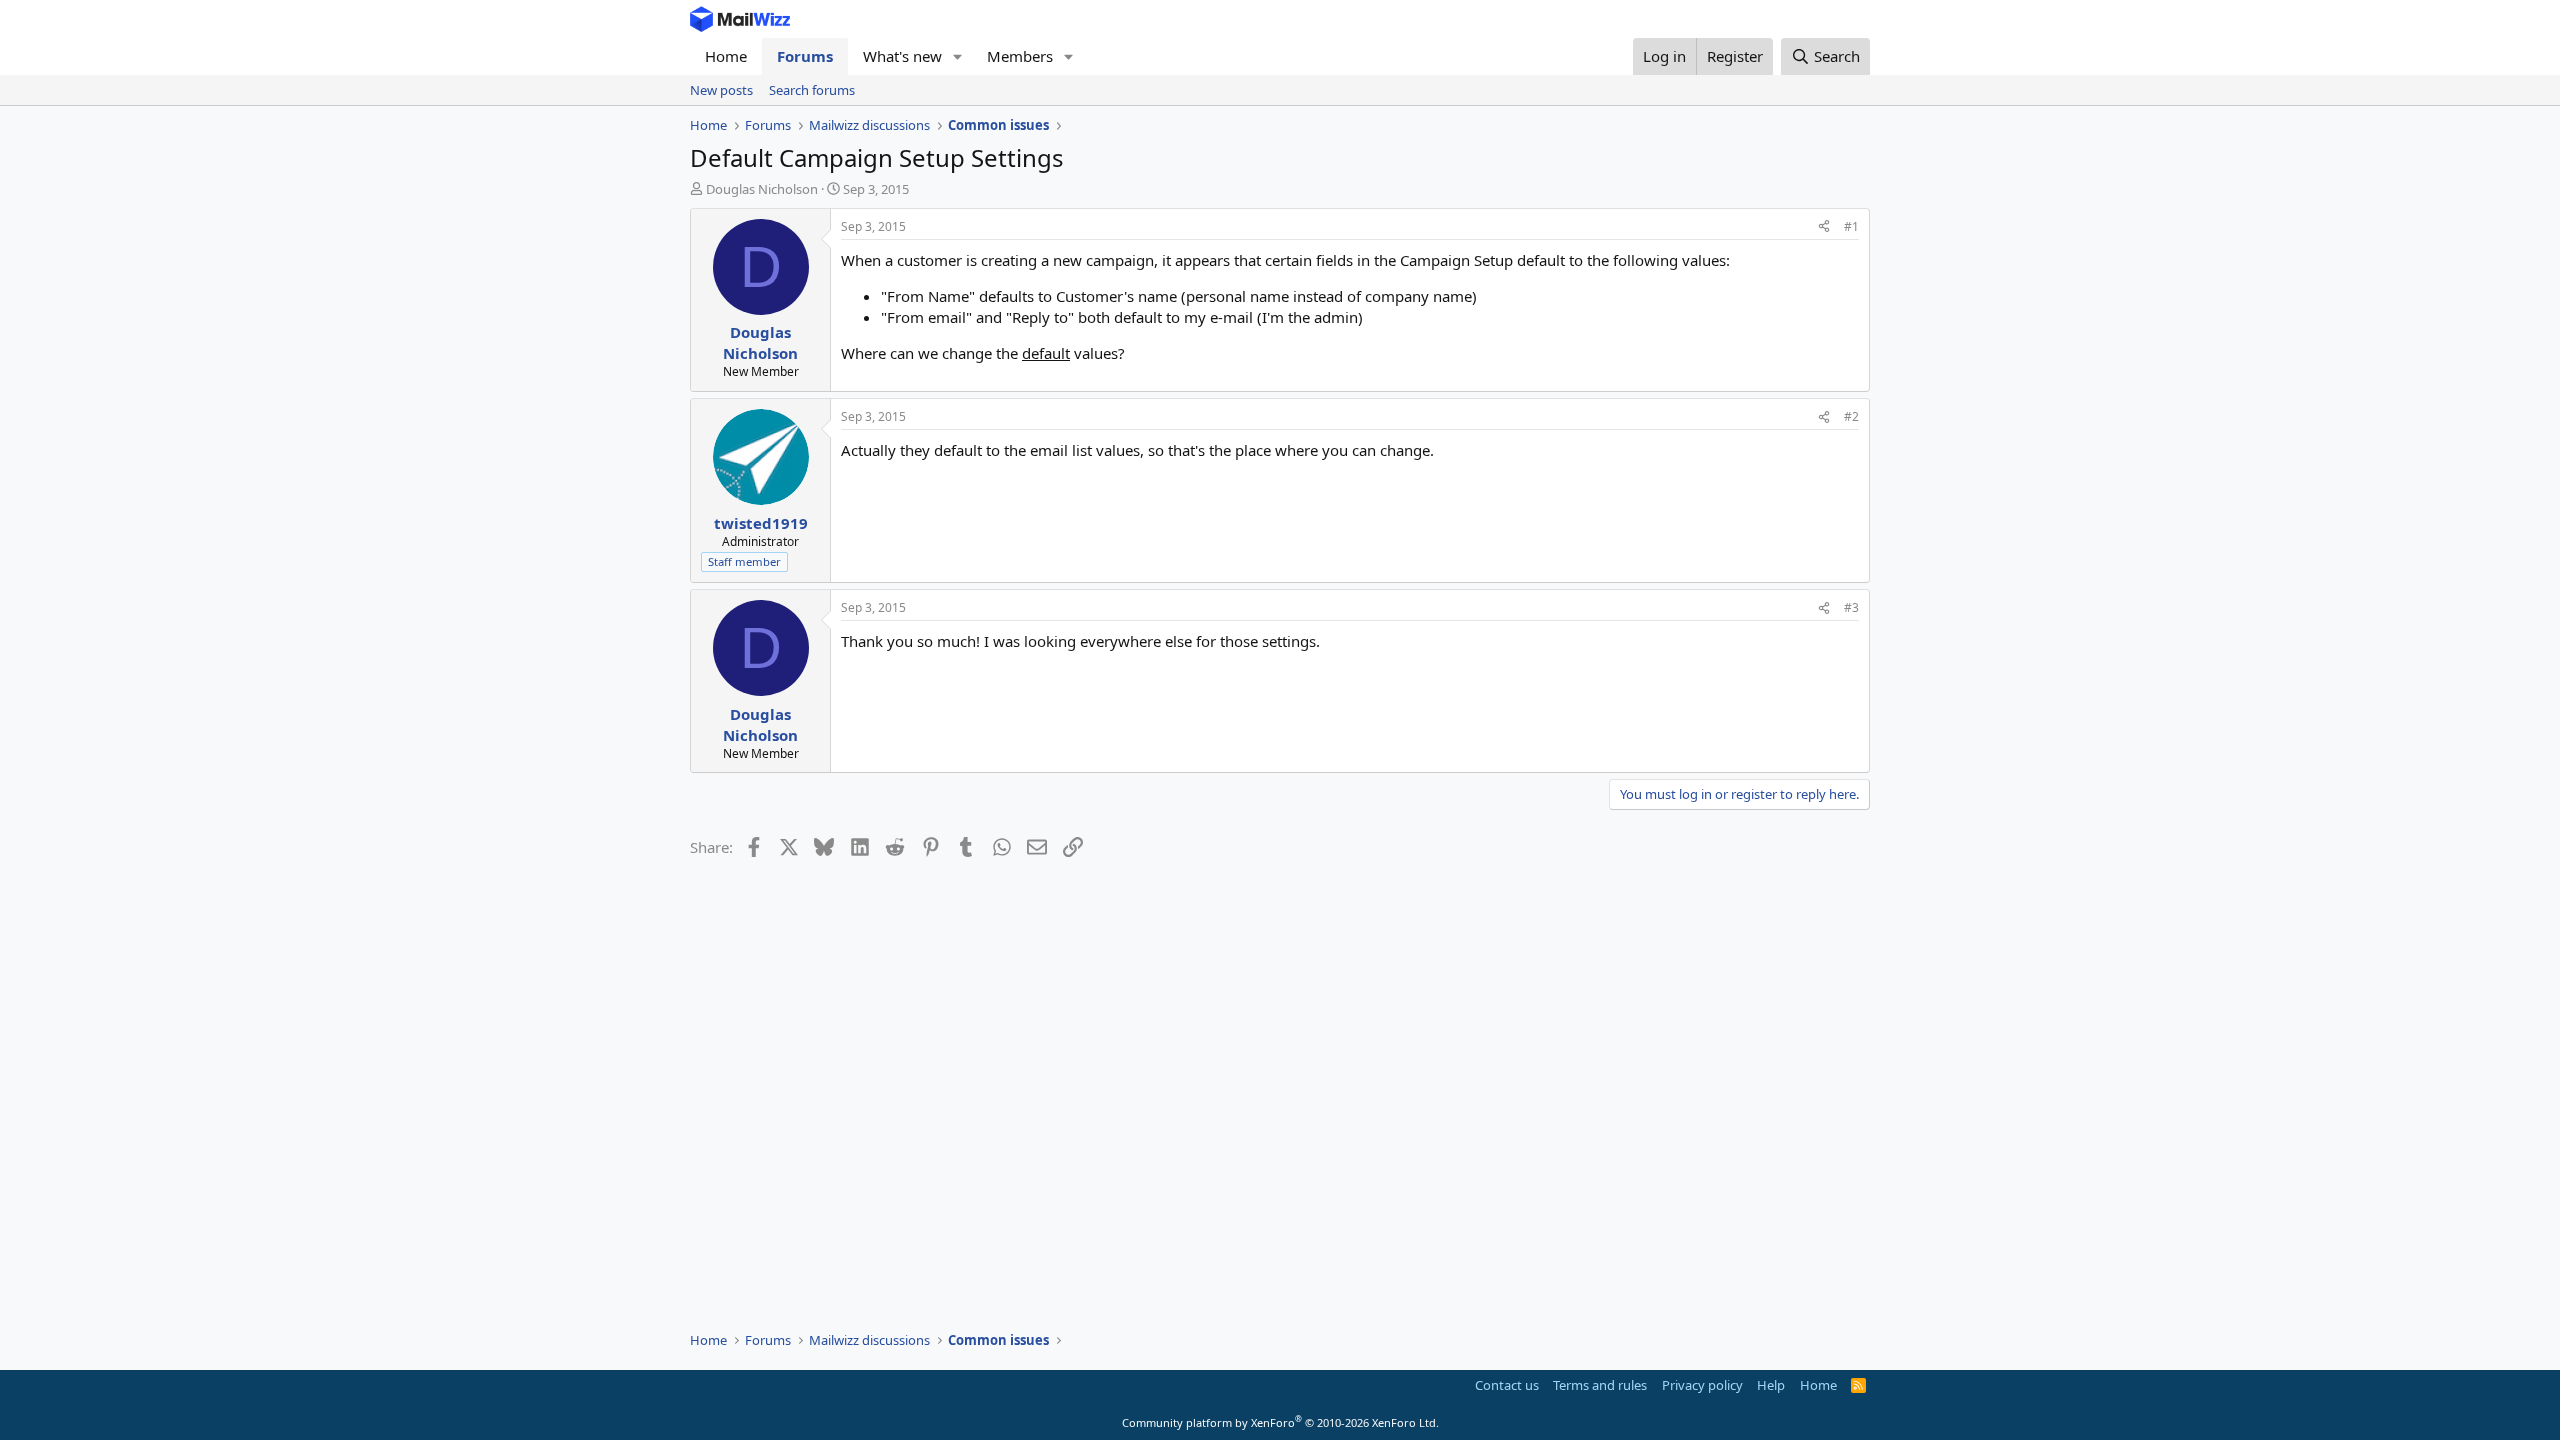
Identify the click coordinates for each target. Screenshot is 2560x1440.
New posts (721, 90)
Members (1020, 56)
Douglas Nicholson (762, 189)
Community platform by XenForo (1280, 1422)
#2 (1851, 416)
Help (1771, 1385)
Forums (805, 56)
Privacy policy (1702, 1385)
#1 (1851, 226)
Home (726, 56)
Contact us (1507, 1385)
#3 (1851, 607)
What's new (902, 56)
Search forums (812, 90)
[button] (958, 56)
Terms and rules (1600, 1385)
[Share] (1824, 227)
